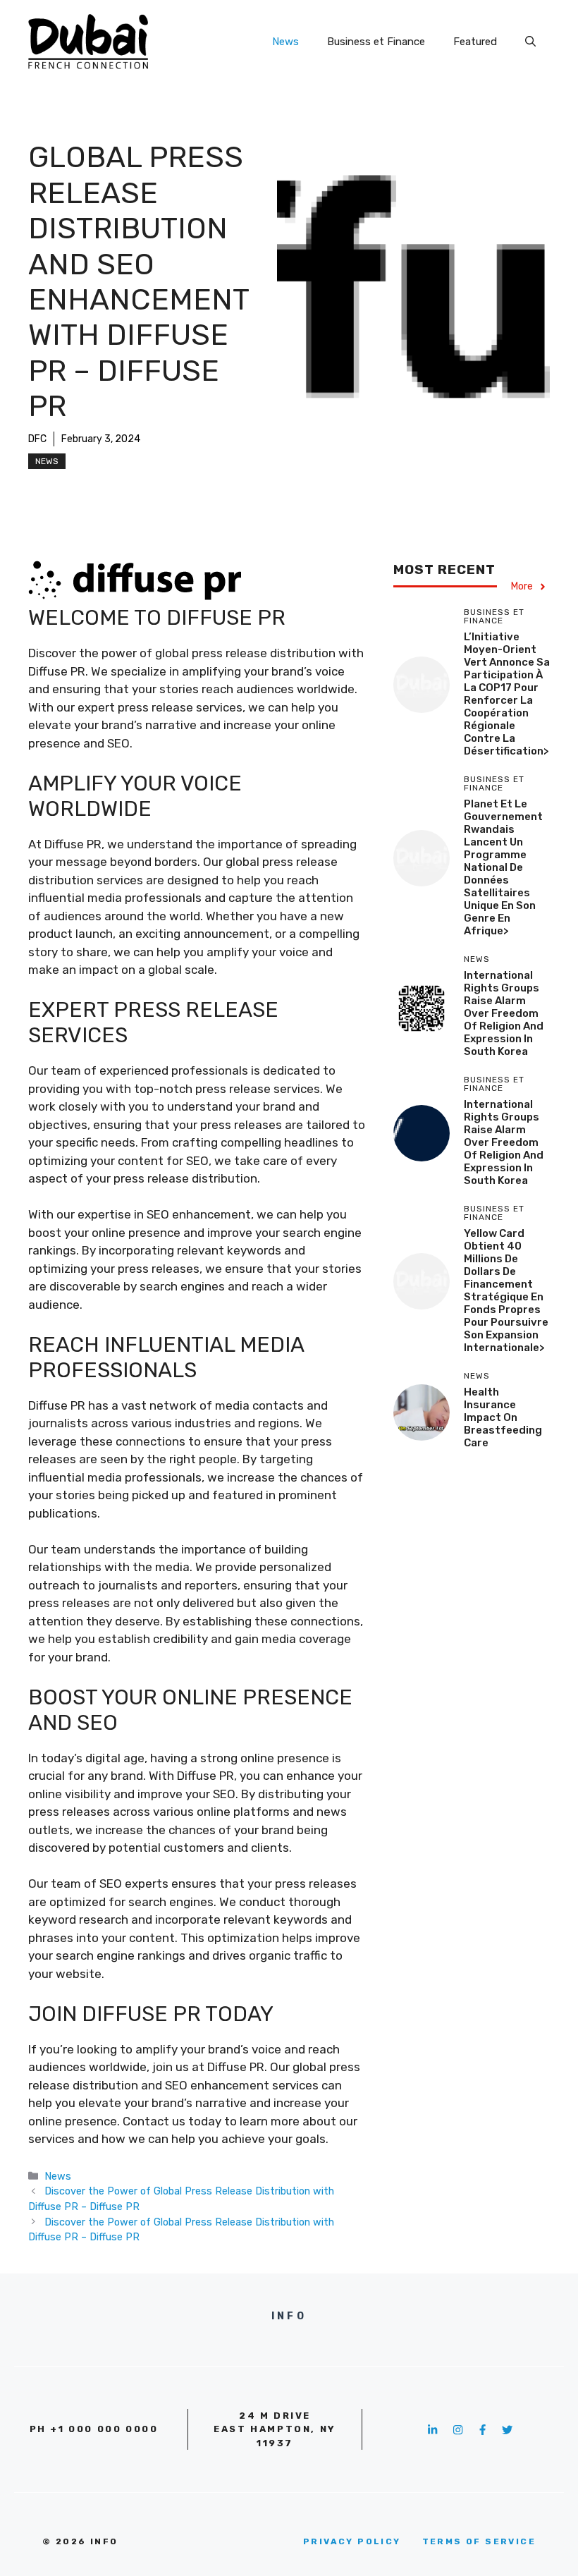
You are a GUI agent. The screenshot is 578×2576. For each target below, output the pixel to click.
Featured (475, 42)
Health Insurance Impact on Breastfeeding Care (503, 1417)
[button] (530, 42)
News (285, 42)
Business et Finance (376, 42)
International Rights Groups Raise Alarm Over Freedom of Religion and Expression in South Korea (504, 1013)
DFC (37, 439)
